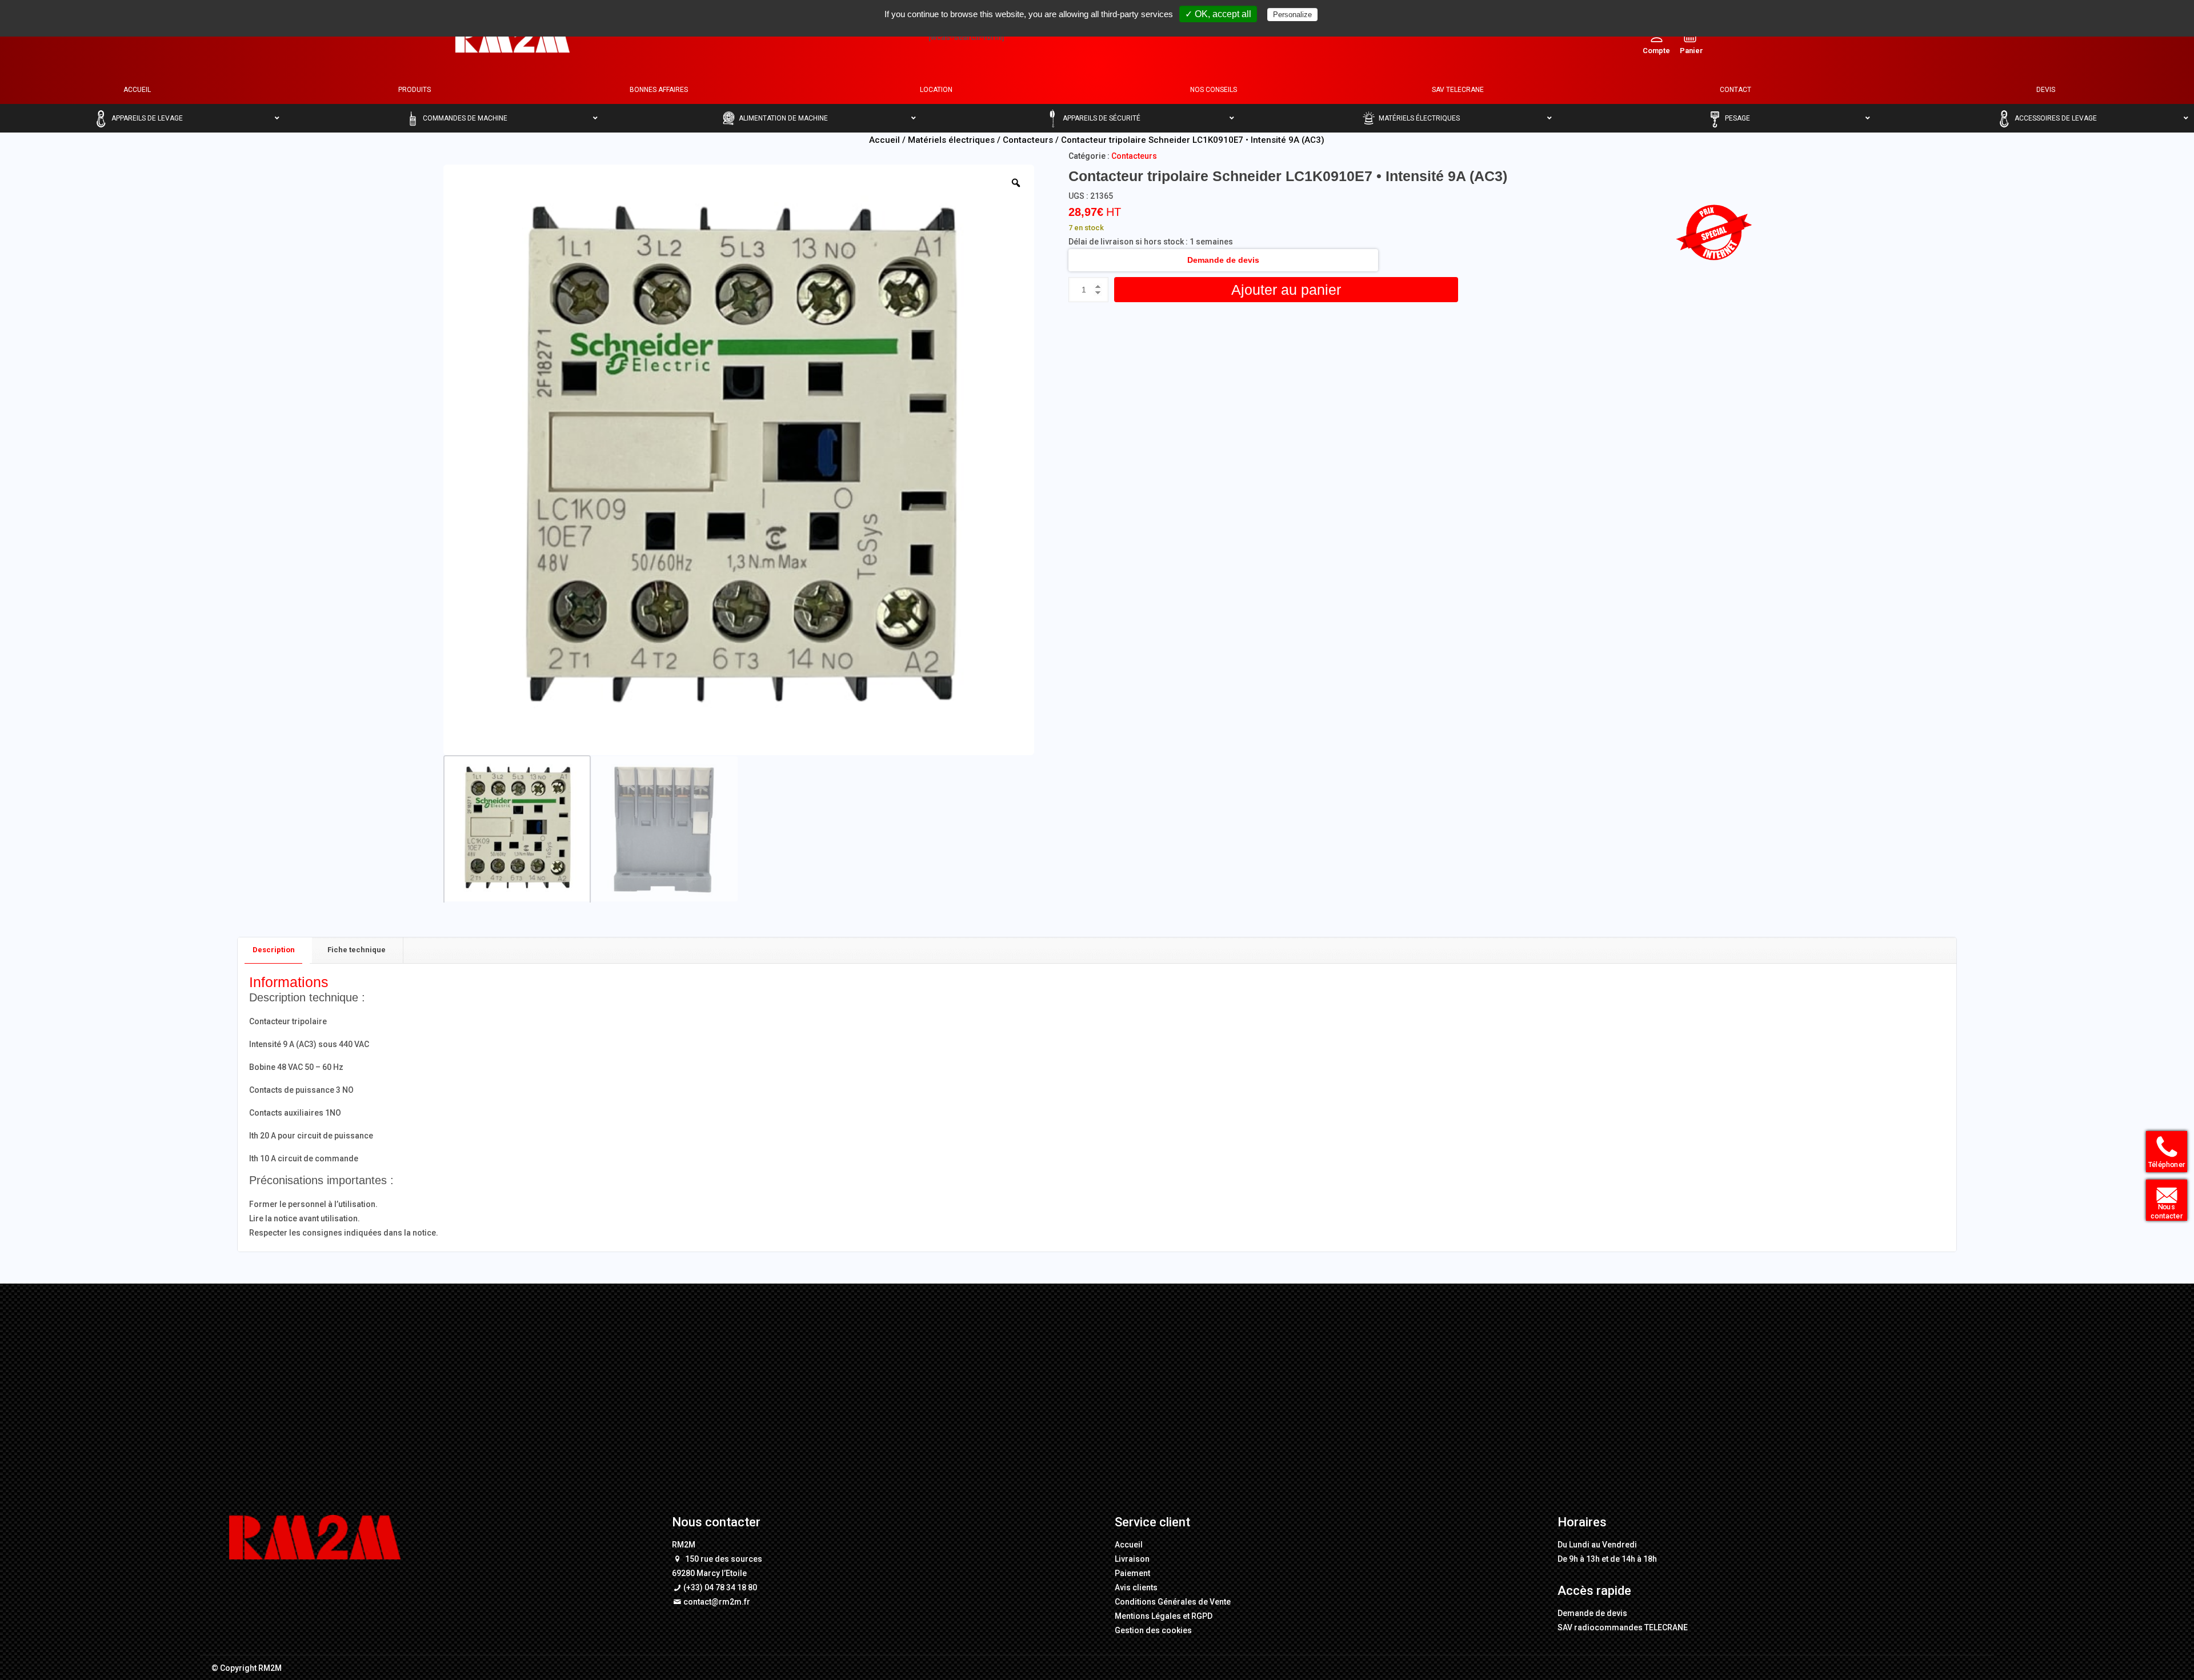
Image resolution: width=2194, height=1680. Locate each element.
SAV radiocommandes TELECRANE (1623, 1627)
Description (274, 950)
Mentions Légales (1148, 1616)
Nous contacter (2162, 1213)
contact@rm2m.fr (717, 1602)
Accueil (884, 140)
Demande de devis (1223, 260)
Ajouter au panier (1286, 290)
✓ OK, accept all (1218, 14)
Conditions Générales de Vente (1173, 1602)
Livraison (1132, 1559)
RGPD (1202, 1616)
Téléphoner (2163, 1166)
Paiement (1132, 1573)
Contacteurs (1028, 140)
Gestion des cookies (1153, 1630)
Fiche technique (357, 950)
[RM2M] (513, 37)
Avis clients (1136, 1587)
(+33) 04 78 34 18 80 (720, 1587)
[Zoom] (1016, 183)
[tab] (274, 950)
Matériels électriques (951, 140)
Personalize (1292, 15)
